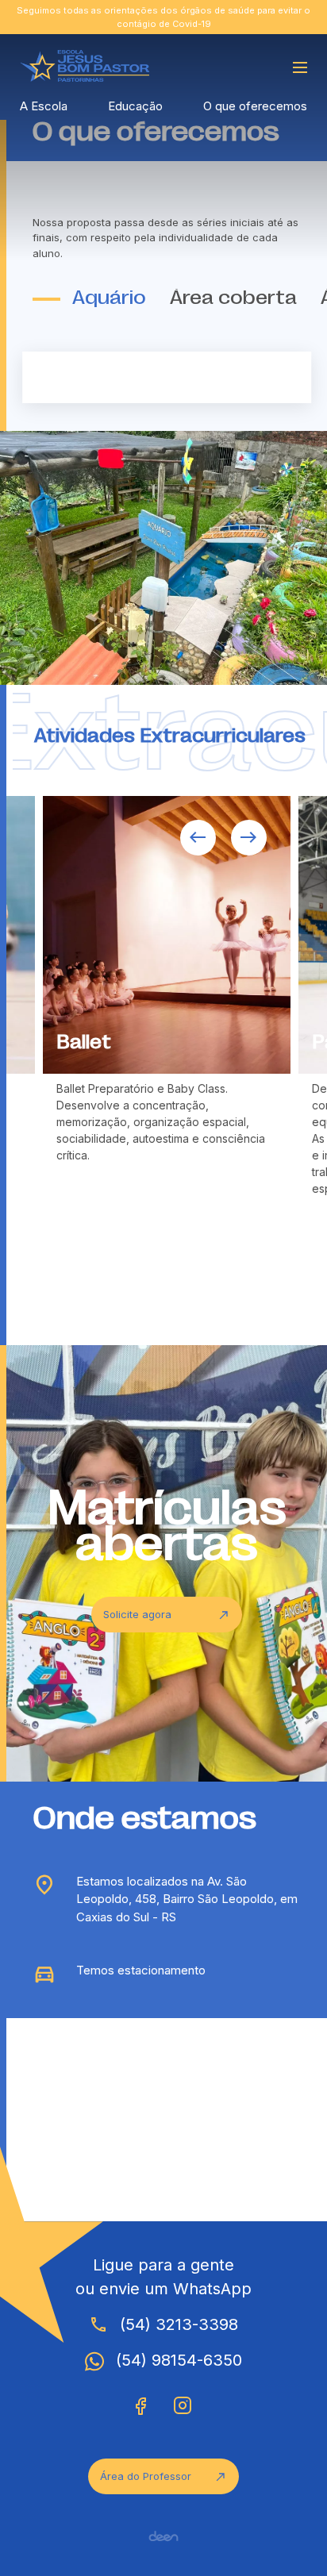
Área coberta (233, 299)
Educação (135, 106)
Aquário (109, 299)
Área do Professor (163, 2476)
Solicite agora (167, 1615)
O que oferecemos (255, 106)
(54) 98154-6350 (179, 2360)
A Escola (44, 106)
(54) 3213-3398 (163, 2324)
